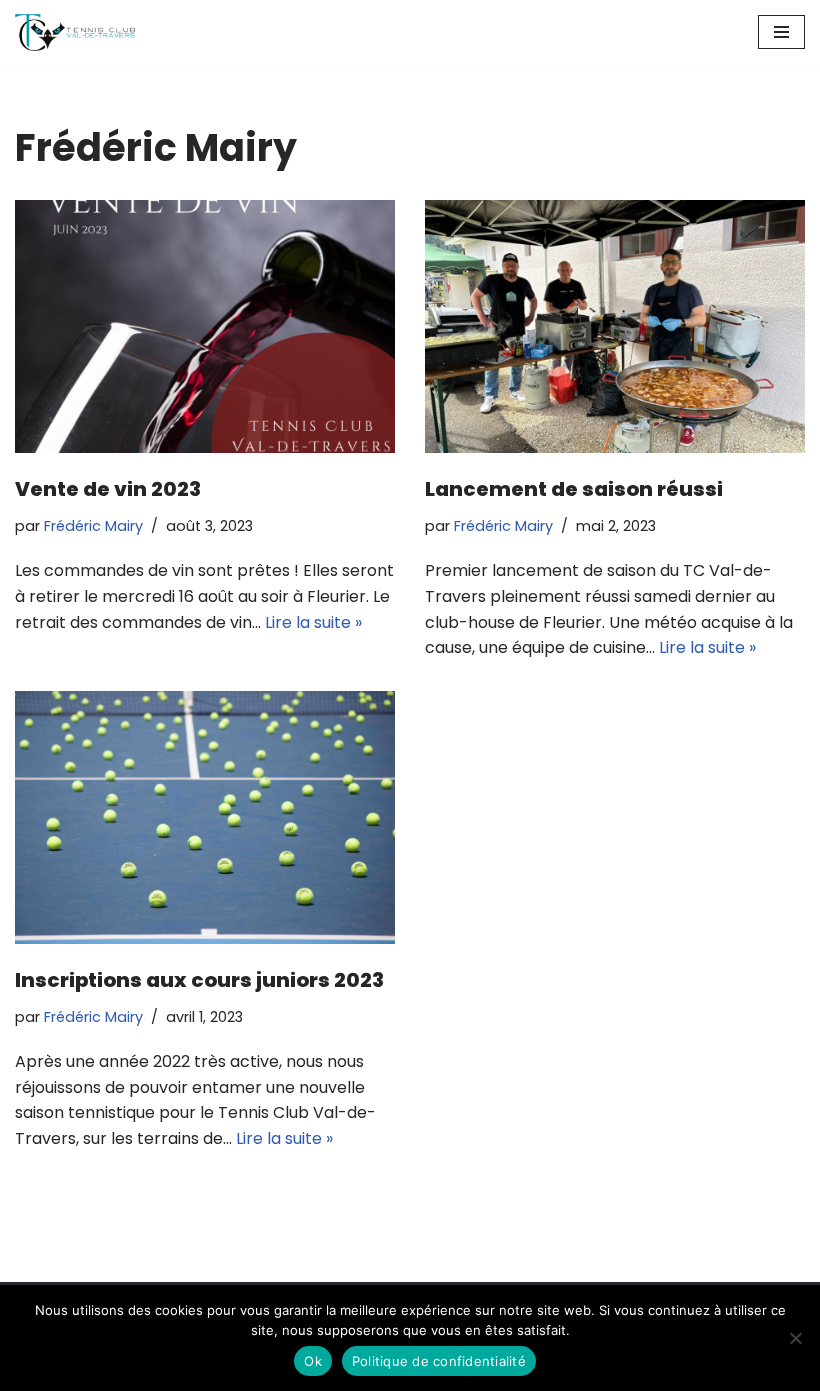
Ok (313, 1361)
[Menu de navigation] (781, 32)
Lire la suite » (313, 622)
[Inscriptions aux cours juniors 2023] (205, 817)
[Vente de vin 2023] (205, 326)
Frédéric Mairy (93, 526)
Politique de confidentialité (439, 1361)
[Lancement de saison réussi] (615, 326)
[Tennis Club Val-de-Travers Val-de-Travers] (75, 32)
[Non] (795, 1338)
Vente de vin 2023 (108, 489)
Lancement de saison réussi (574, 489)
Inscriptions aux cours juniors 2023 (199, 980)
